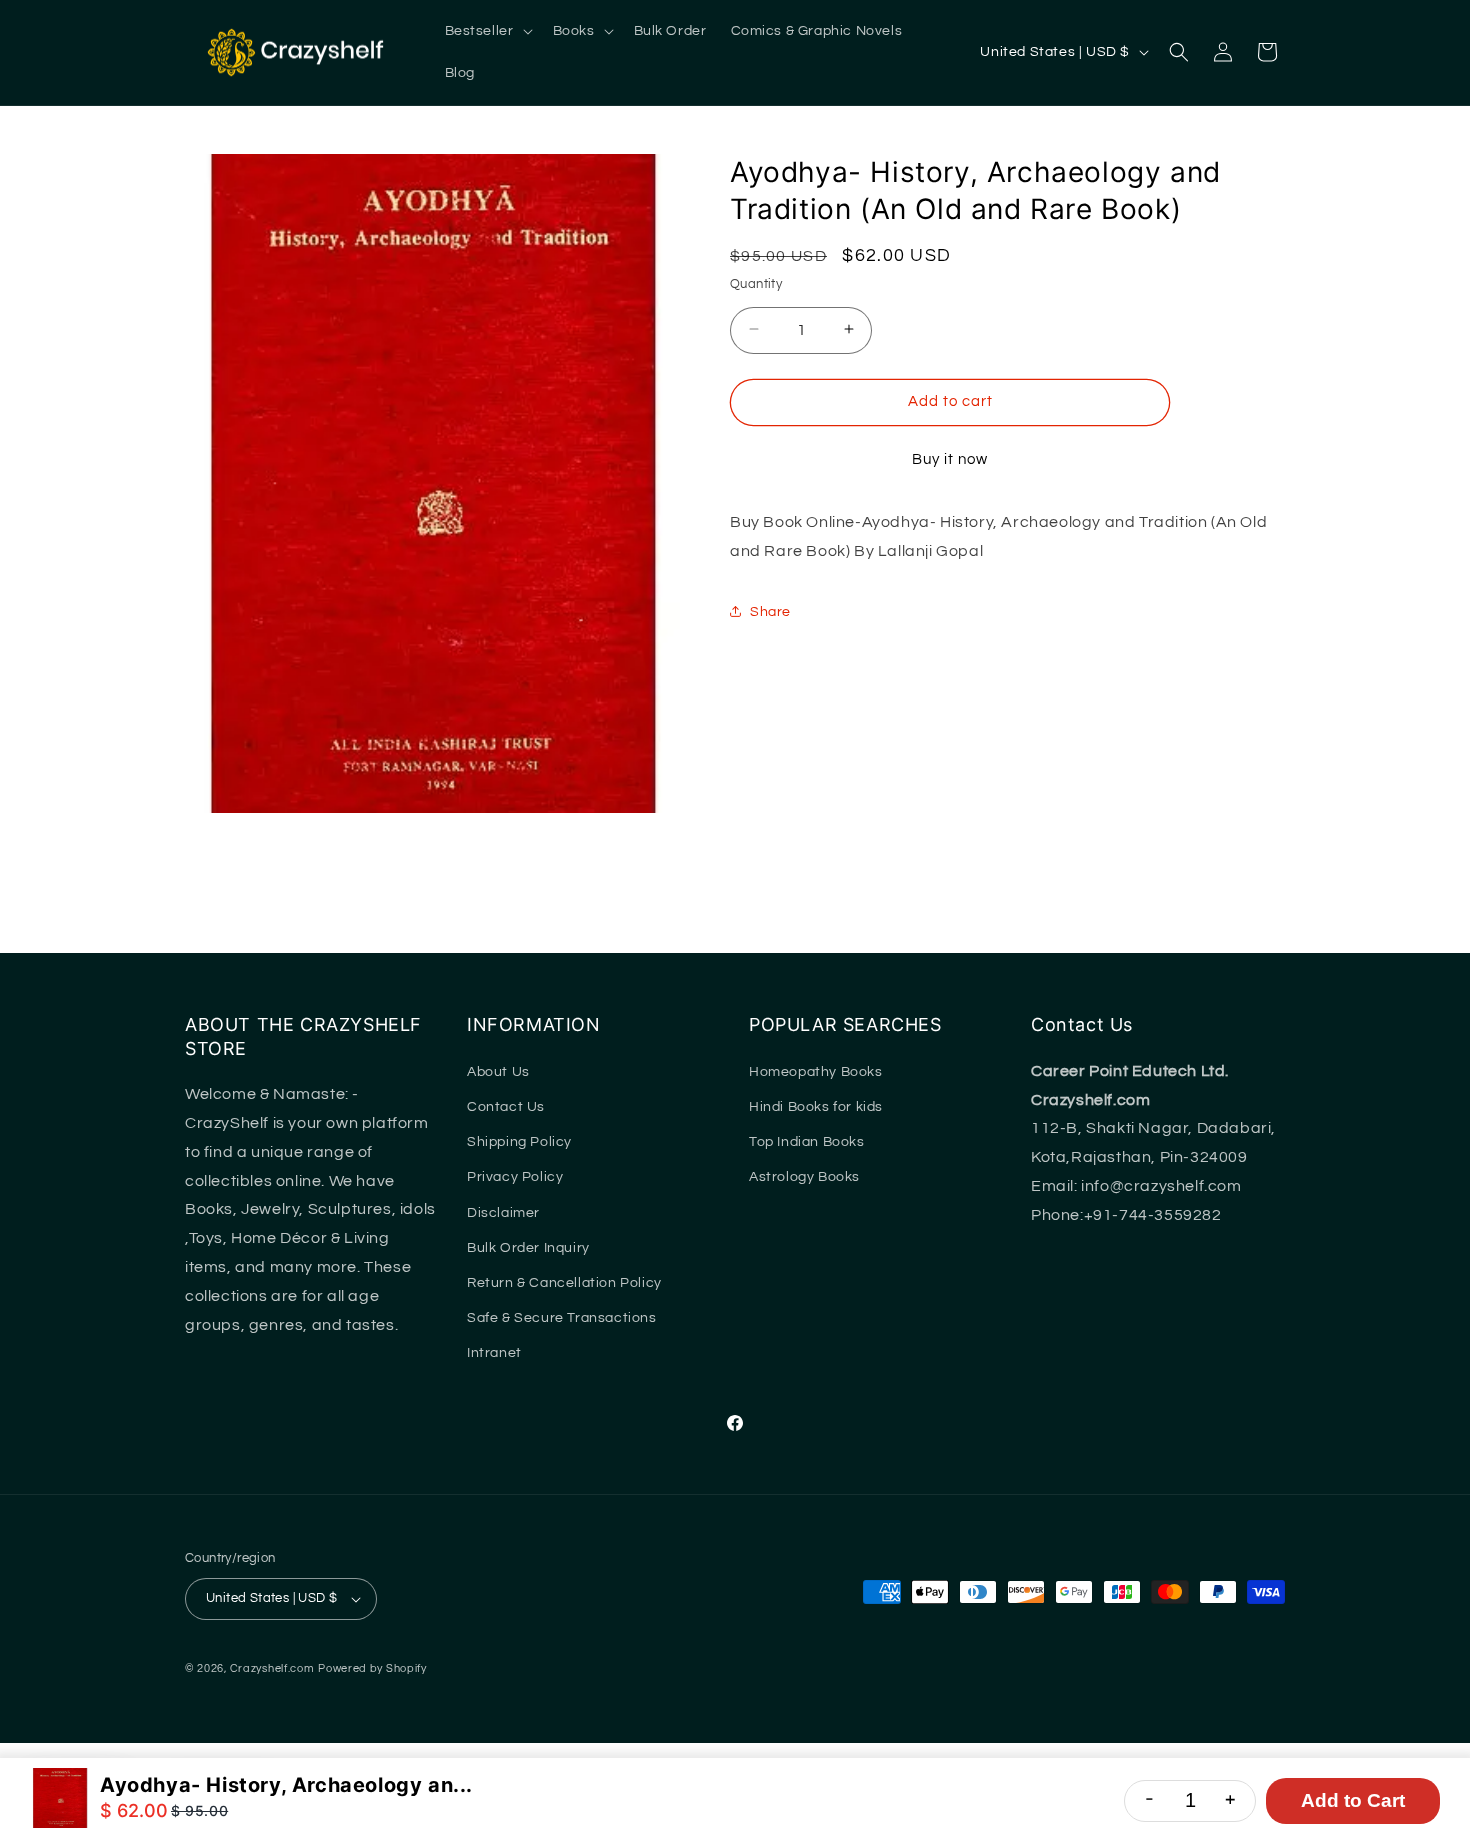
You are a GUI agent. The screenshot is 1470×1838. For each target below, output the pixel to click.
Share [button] (770, 611)
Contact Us (506, 1107)
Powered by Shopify (372, 1668)
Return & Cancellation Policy (564, 1283)
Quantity (756, 283)
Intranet (494, 1353)
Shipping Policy (519, 1142)
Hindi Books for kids (816, 1107)
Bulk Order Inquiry (528, 1248)
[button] (487, 31)
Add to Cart (1353, 1800)
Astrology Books (804, 1177)
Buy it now (950, 458)
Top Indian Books (807, 1142)
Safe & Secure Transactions (562, 1318)
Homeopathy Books (816, 1072)
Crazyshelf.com (272, 1668)
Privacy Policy (515, 1177)
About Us (498, 1072)
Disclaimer (503, 1213)
